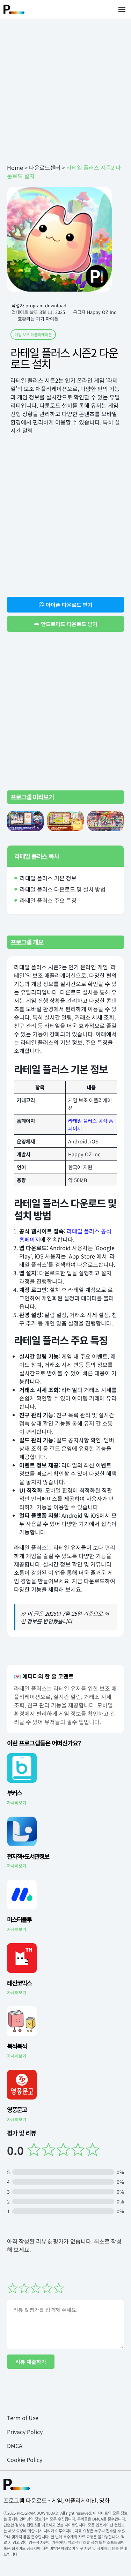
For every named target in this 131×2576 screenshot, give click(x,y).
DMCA (15, 2446)
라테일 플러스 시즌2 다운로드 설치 (64, 358)
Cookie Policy (25, 2459)
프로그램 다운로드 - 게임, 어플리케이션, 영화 (57, 2500)
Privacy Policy (25, 2432)
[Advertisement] (65, 91)
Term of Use (23, 2418)
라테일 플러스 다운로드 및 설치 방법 (63, 889)
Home (15, 167)
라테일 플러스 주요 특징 (48, 900)
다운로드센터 (45, 167)
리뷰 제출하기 (31, 2362)
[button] (122, 9)
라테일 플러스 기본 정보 (48, 878)
